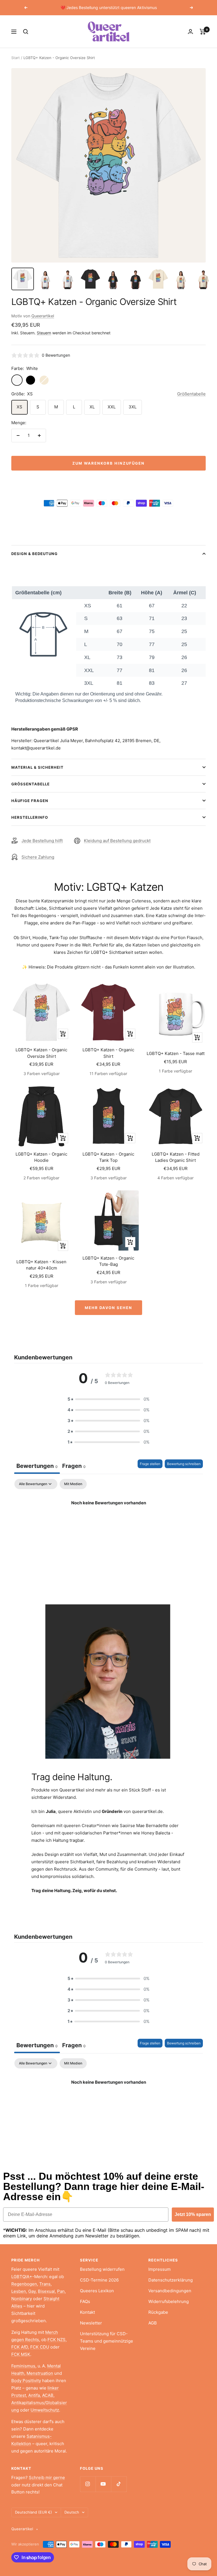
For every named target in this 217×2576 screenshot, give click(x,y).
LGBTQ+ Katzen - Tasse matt (176, 1053)
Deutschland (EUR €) (33, 2512)
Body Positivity (26, 2381)
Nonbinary (22, 2299)
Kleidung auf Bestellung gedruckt (117, 841)
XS (19, 407)
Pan (61, 2291)
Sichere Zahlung (38, 857)
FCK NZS (57, 2340)
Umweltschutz (45, 2410)
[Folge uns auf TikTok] (119, 2484)
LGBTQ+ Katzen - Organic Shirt (108, 1053)
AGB (153, 2323)
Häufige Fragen (30, 801)
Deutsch (72, 2512)
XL (92, 407)
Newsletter (91, 2323)
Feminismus (23, 2366)
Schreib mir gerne (47, 2478)
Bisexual (46, 2291)
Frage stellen (150, 1464)
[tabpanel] (108, 1522)
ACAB (48, 2395)
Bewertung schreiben (184, 1464)
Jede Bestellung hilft (42, 841)
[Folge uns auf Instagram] (88, 2484)
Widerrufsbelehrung (169, 2301)
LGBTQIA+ (22, 2277)
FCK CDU (40, 2347)
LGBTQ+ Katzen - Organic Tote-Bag (108, 1261)
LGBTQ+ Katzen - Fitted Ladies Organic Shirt (176, 1157)
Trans (45, 2284)
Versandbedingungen (170, 2291)
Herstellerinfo (30, 817)
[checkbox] (73, 1484)
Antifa (34, 2395)
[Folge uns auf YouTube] (103, 2484)
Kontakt (87, 2312)
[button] (108, 1399)
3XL (133, 407)
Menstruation (40, 2373)
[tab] (74, 1467)
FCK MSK (21, 2354)
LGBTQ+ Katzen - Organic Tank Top (108, 1157)
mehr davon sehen (108, 1308)
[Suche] (26, 32)
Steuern (44, 333)
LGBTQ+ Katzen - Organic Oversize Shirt (41, 1053)
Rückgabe (158, 2312)
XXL (112, 407)
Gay (32, 2291)
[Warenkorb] (203, 32)
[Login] (190, 32)
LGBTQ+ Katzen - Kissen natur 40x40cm (41, 1265)
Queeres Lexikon (97, 2291)
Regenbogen (24, 2284)
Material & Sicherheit (37, 767)
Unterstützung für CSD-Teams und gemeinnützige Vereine (107, 2341)
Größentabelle (191, 394)
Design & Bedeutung (34, 554)
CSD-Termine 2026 (99, 2280)
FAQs (85, 2301)
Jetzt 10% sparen (193, 2214)
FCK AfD (20, 2347)
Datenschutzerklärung (171, 2280)
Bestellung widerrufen (102, 2269)
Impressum (160, 2269)
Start (16, 58)
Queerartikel (43, 316)
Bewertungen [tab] (37, 1466)
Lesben (19, 2291)
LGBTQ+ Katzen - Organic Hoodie (41, 1157)
